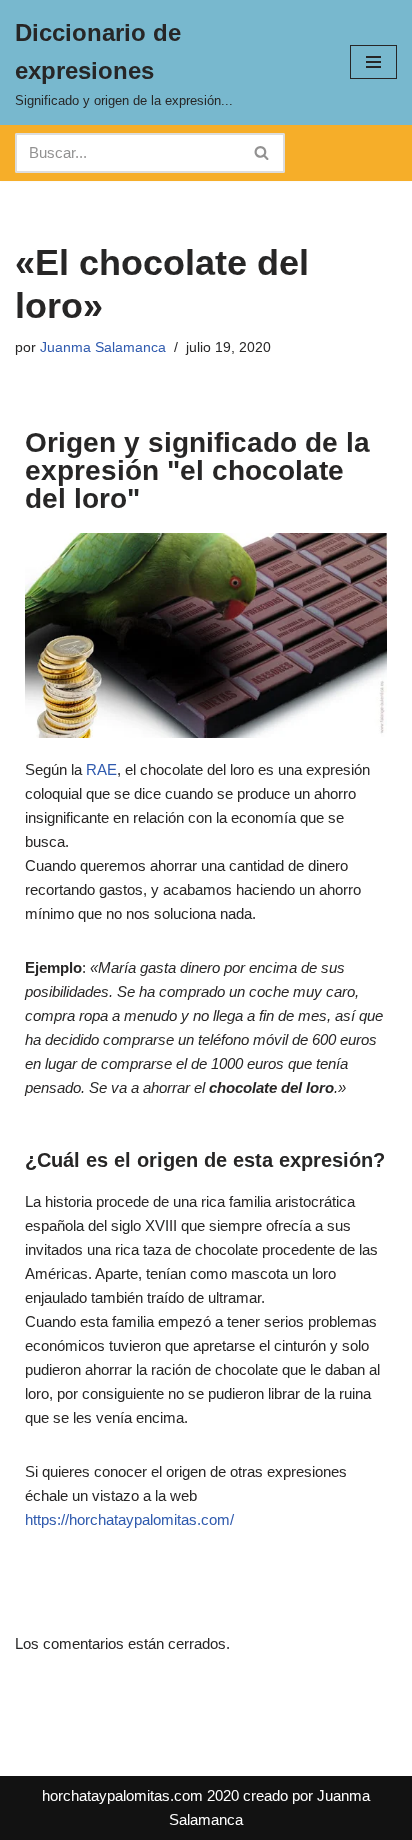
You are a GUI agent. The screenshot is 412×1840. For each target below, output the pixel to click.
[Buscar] (262, 153)
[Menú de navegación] (373, 62)
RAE (101, 769)
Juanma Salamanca (103, 347)
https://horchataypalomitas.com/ (129, 1519)
